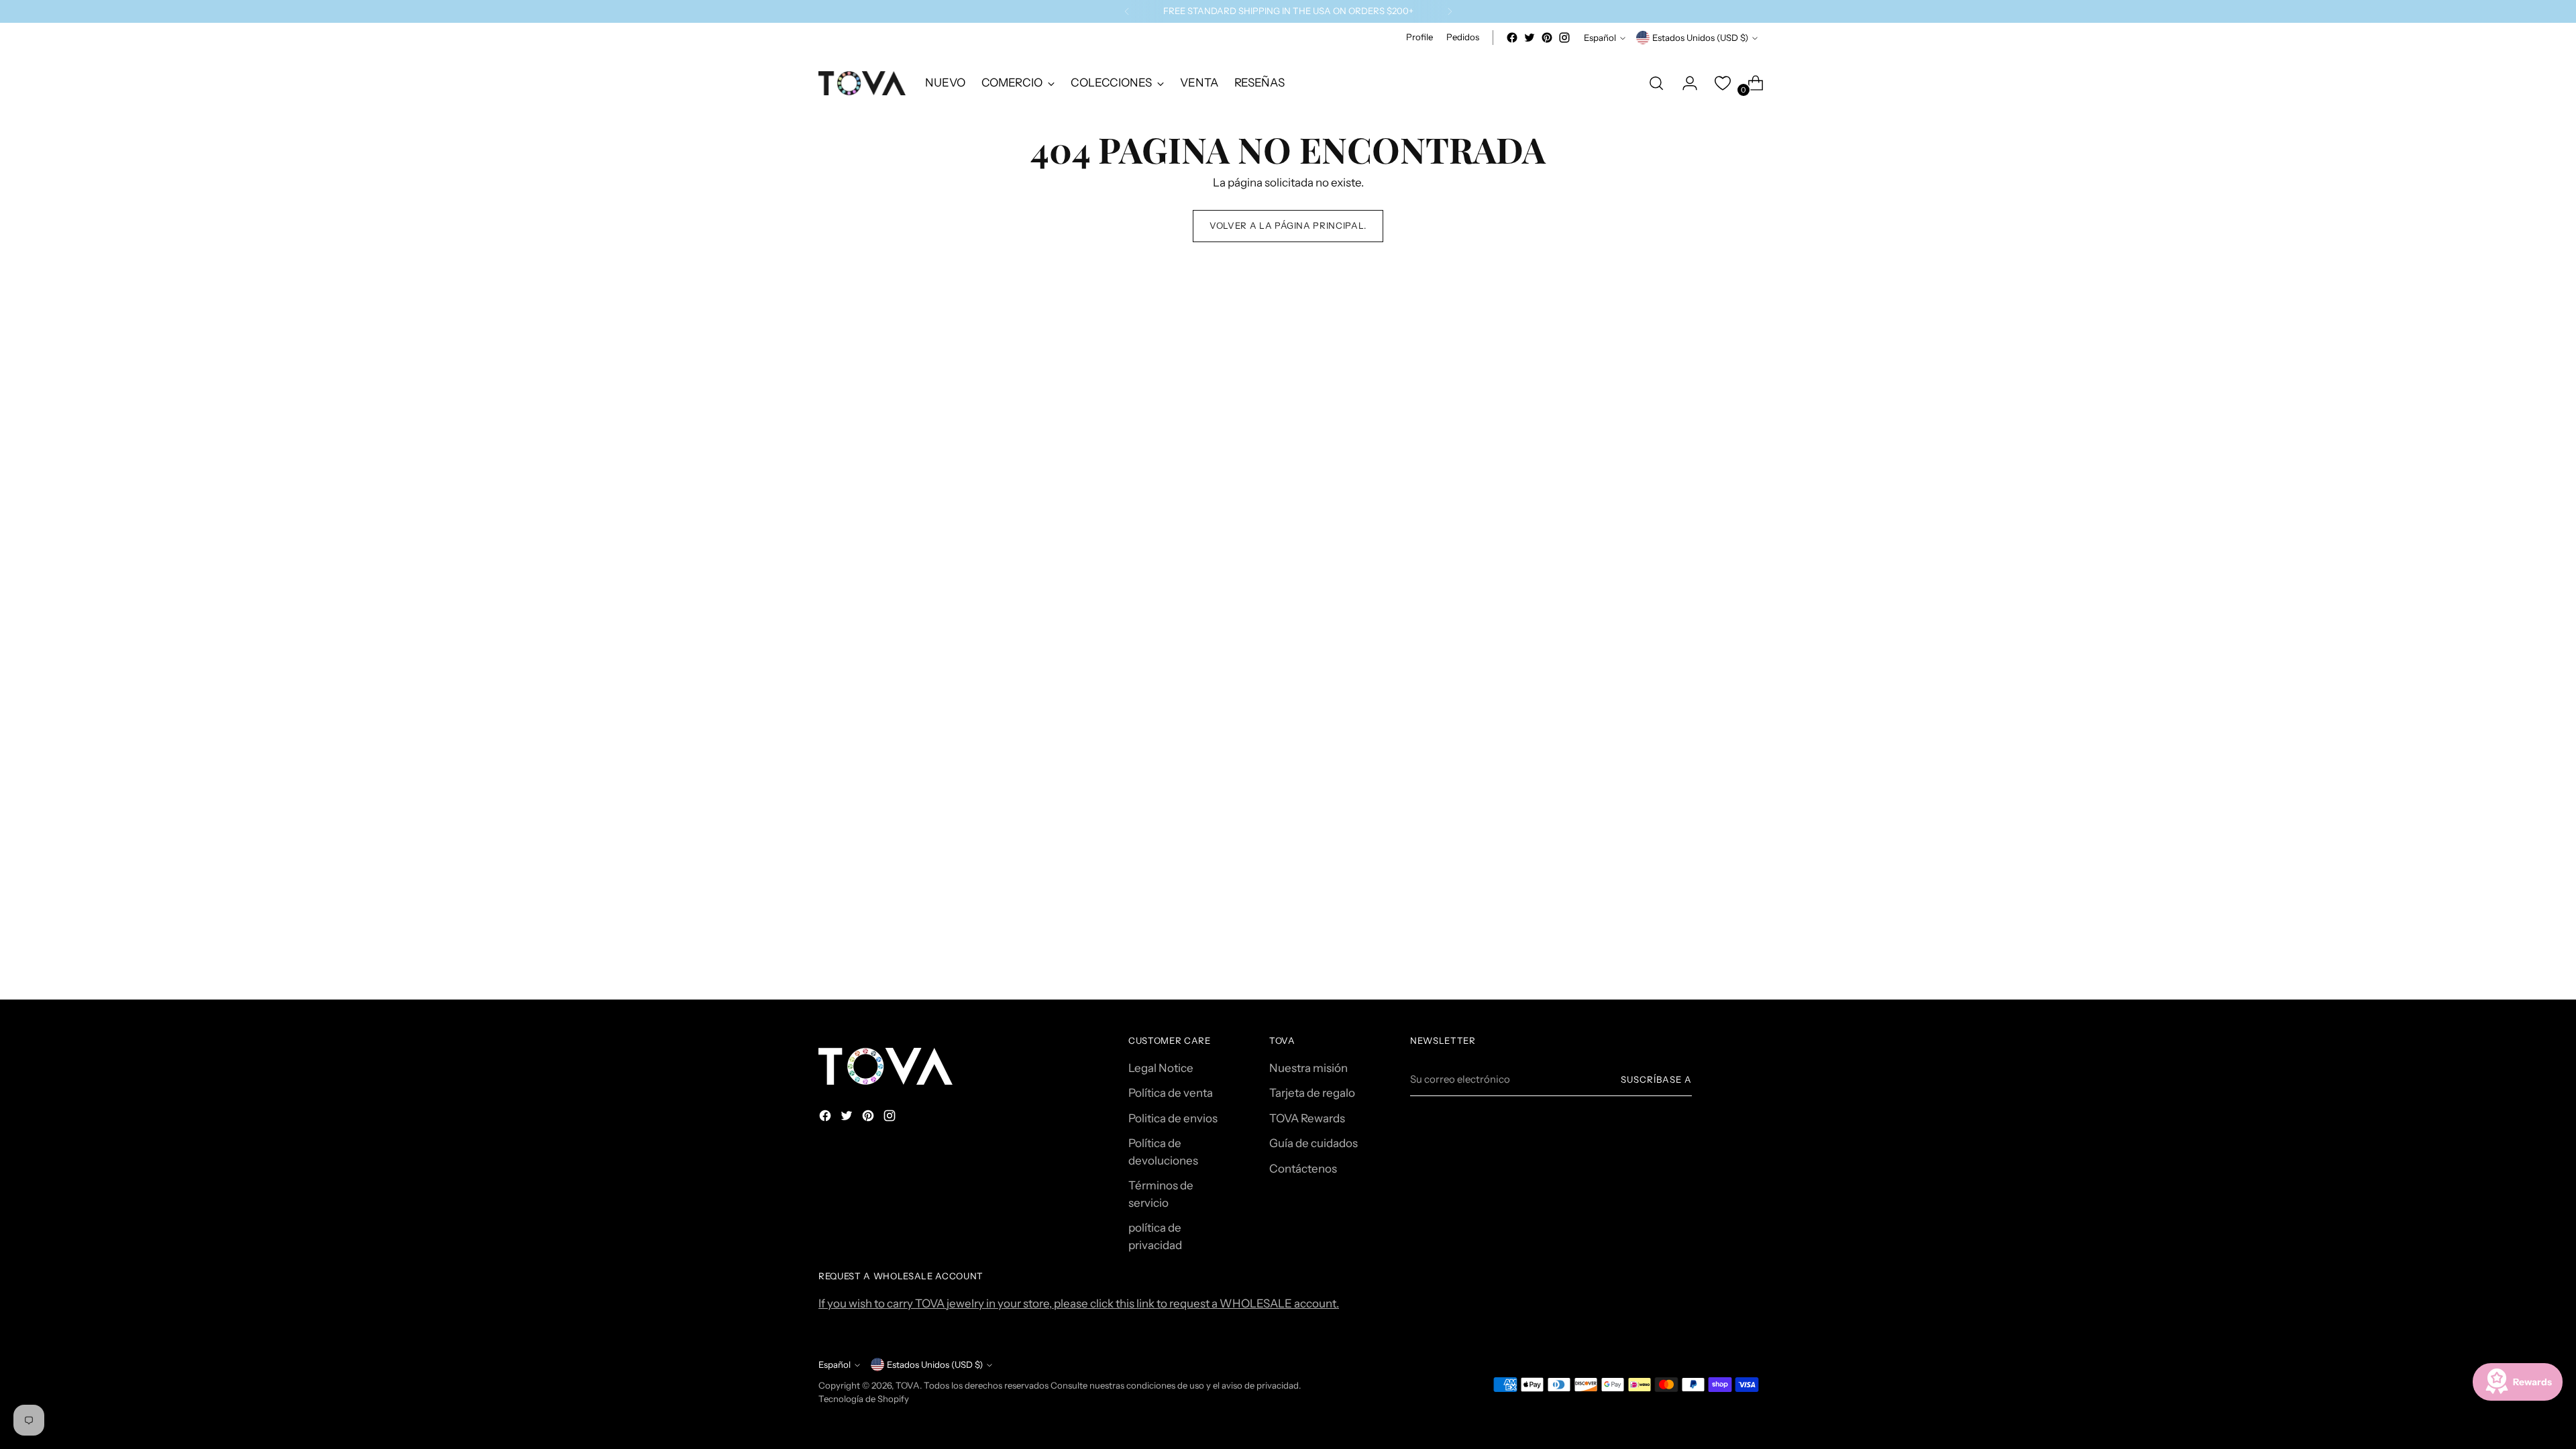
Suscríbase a (1656, 1079)
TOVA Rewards (1307, 1118)
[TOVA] (862, 83)
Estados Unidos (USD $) (1700, 38)
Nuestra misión (1308, 1068)
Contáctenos (1303, 1169)
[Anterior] (1127, 11)
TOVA (908, 1385)
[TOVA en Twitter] (1529, 38)
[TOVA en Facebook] (1512, 38)
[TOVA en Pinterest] (1547, 38)
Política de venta (1171, 1093)
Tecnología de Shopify (864, 1399)
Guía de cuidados (1313, 1143)
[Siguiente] (1450, 11)
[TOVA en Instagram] (1564, 38)
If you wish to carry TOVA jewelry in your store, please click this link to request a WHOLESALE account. (1079, 1303)
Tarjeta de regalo (1312, 1093)
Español (1600, 38)
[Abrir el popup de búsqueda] (1656, 83)
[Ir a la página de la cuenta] (1684, 83)
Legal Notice (1161, 1068)
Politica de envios (1173, 1118)
